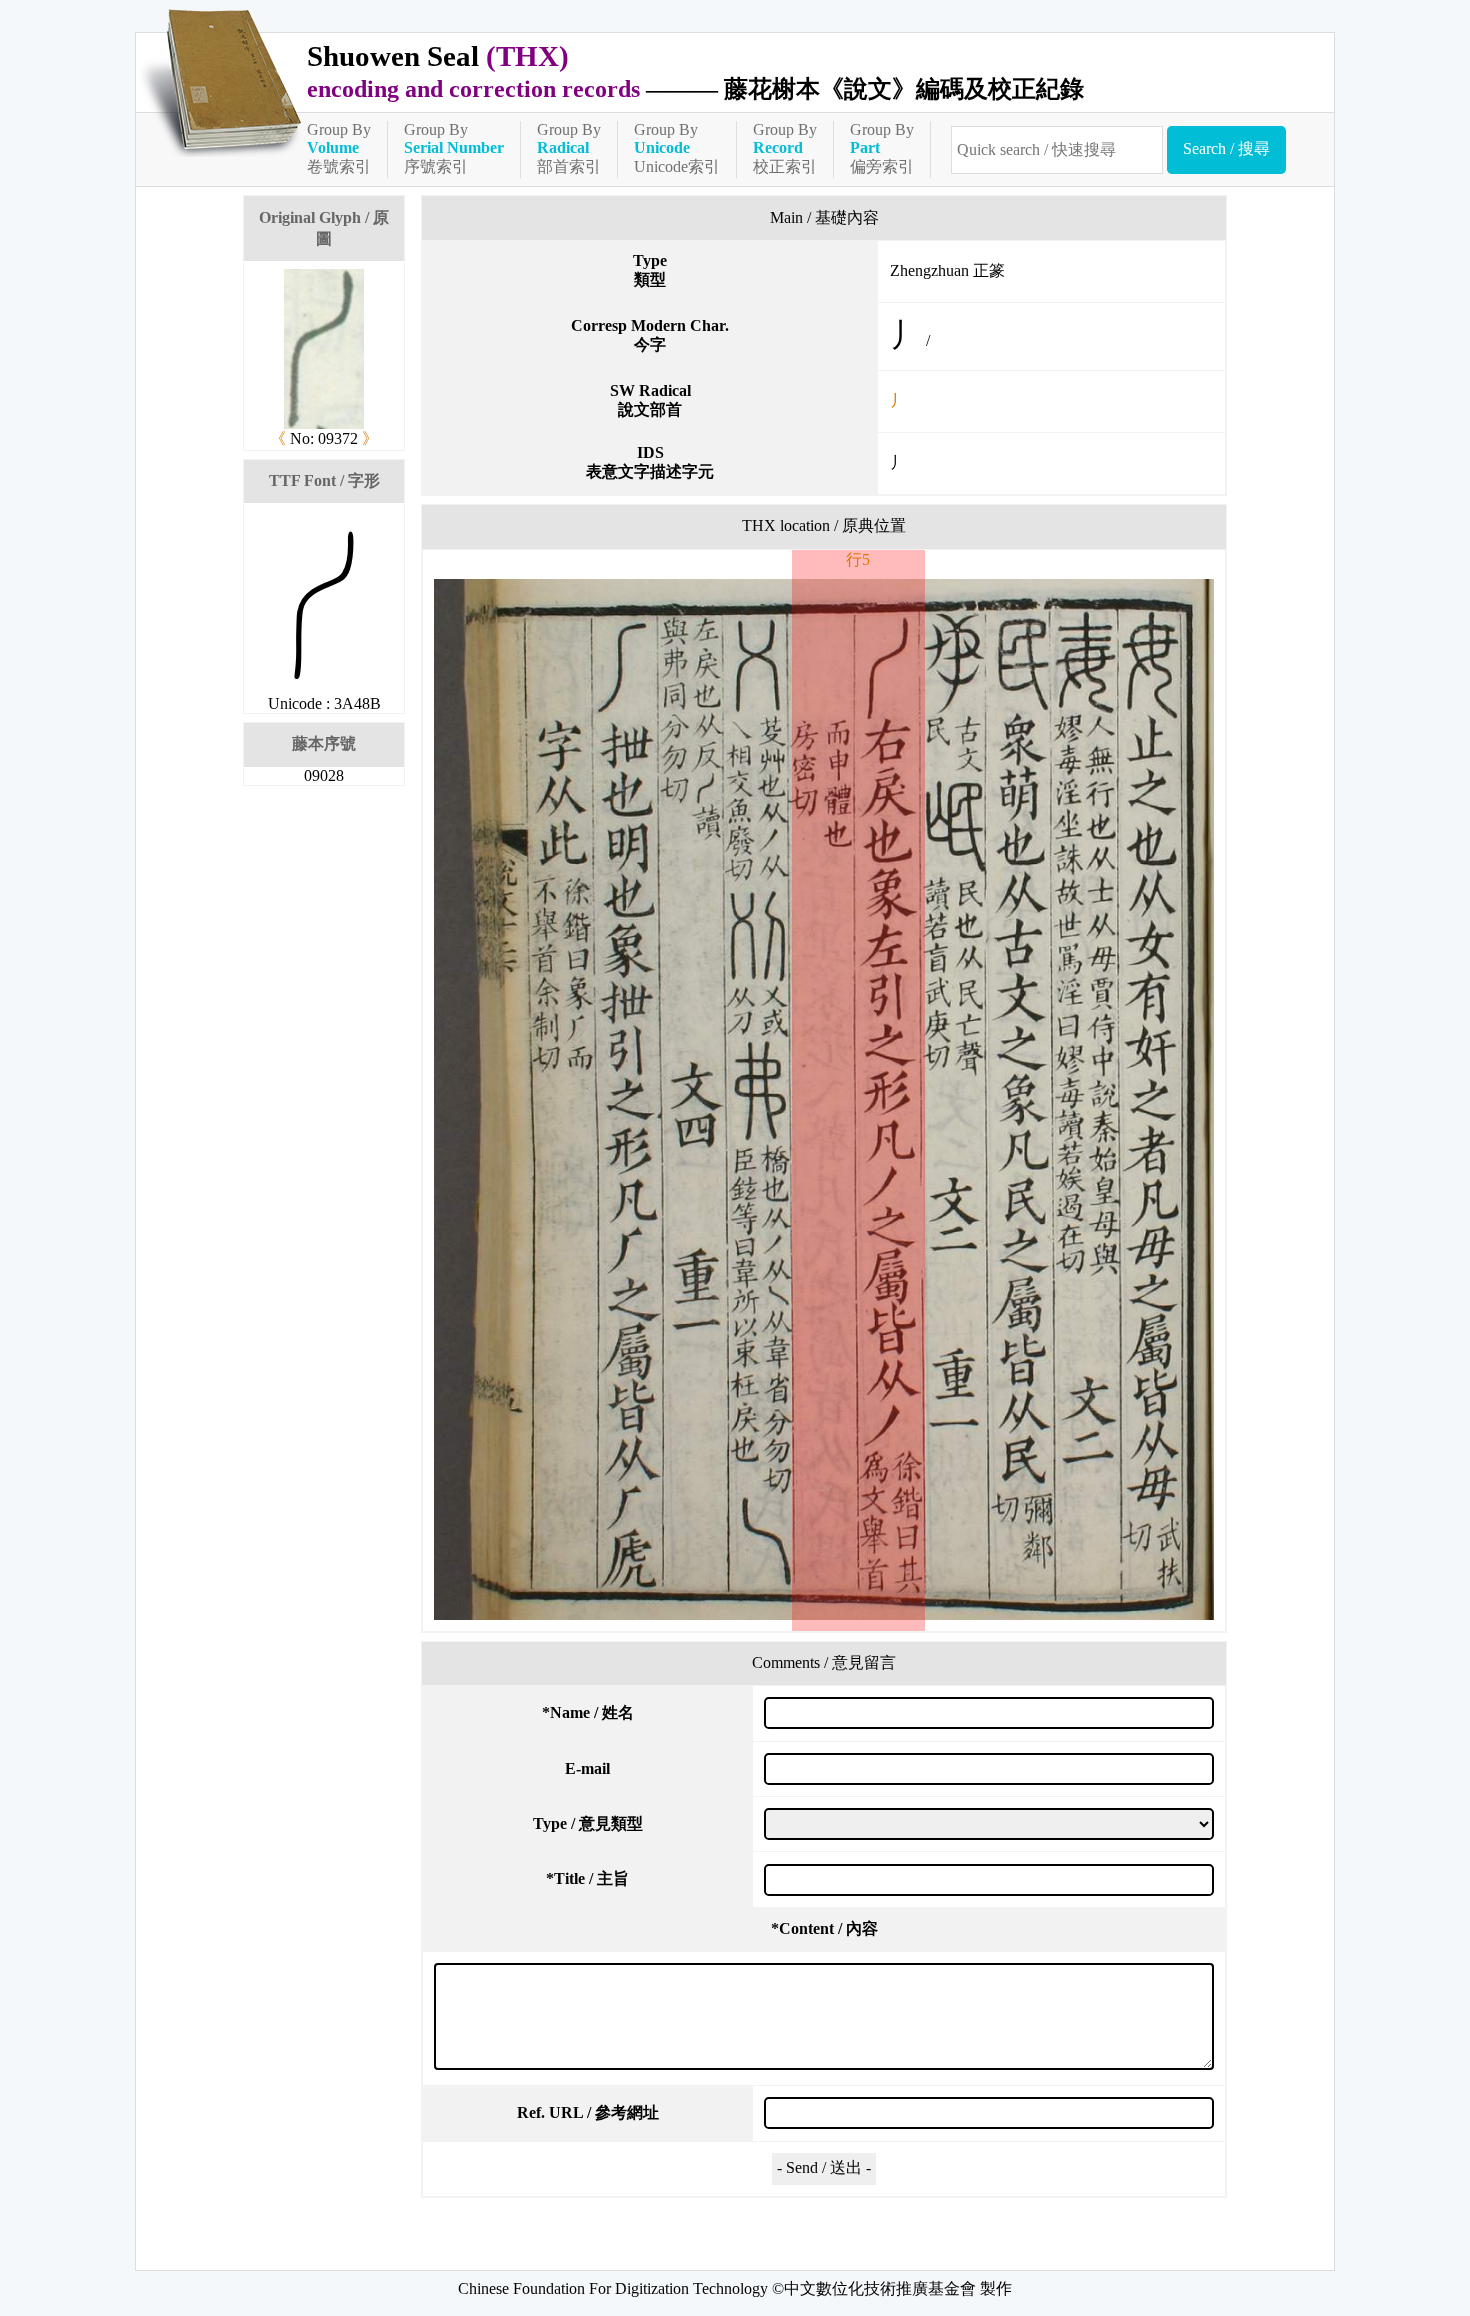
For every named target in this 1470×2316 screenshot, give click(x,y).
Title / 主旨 (587, 1878)
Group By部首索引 (569, 148)
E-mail (587, 1768)
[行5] (824, 1099)
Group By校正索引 (785, 148)
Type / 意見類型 (588, 1823)
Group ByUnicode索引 (677, 148)
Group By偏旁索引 (882, 148)
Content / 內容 (824, 1928)
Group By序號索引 (454, 148)
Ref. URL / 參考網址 (588, 2112)
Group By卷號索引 (339, 148)
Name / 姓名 (588, 1712)
